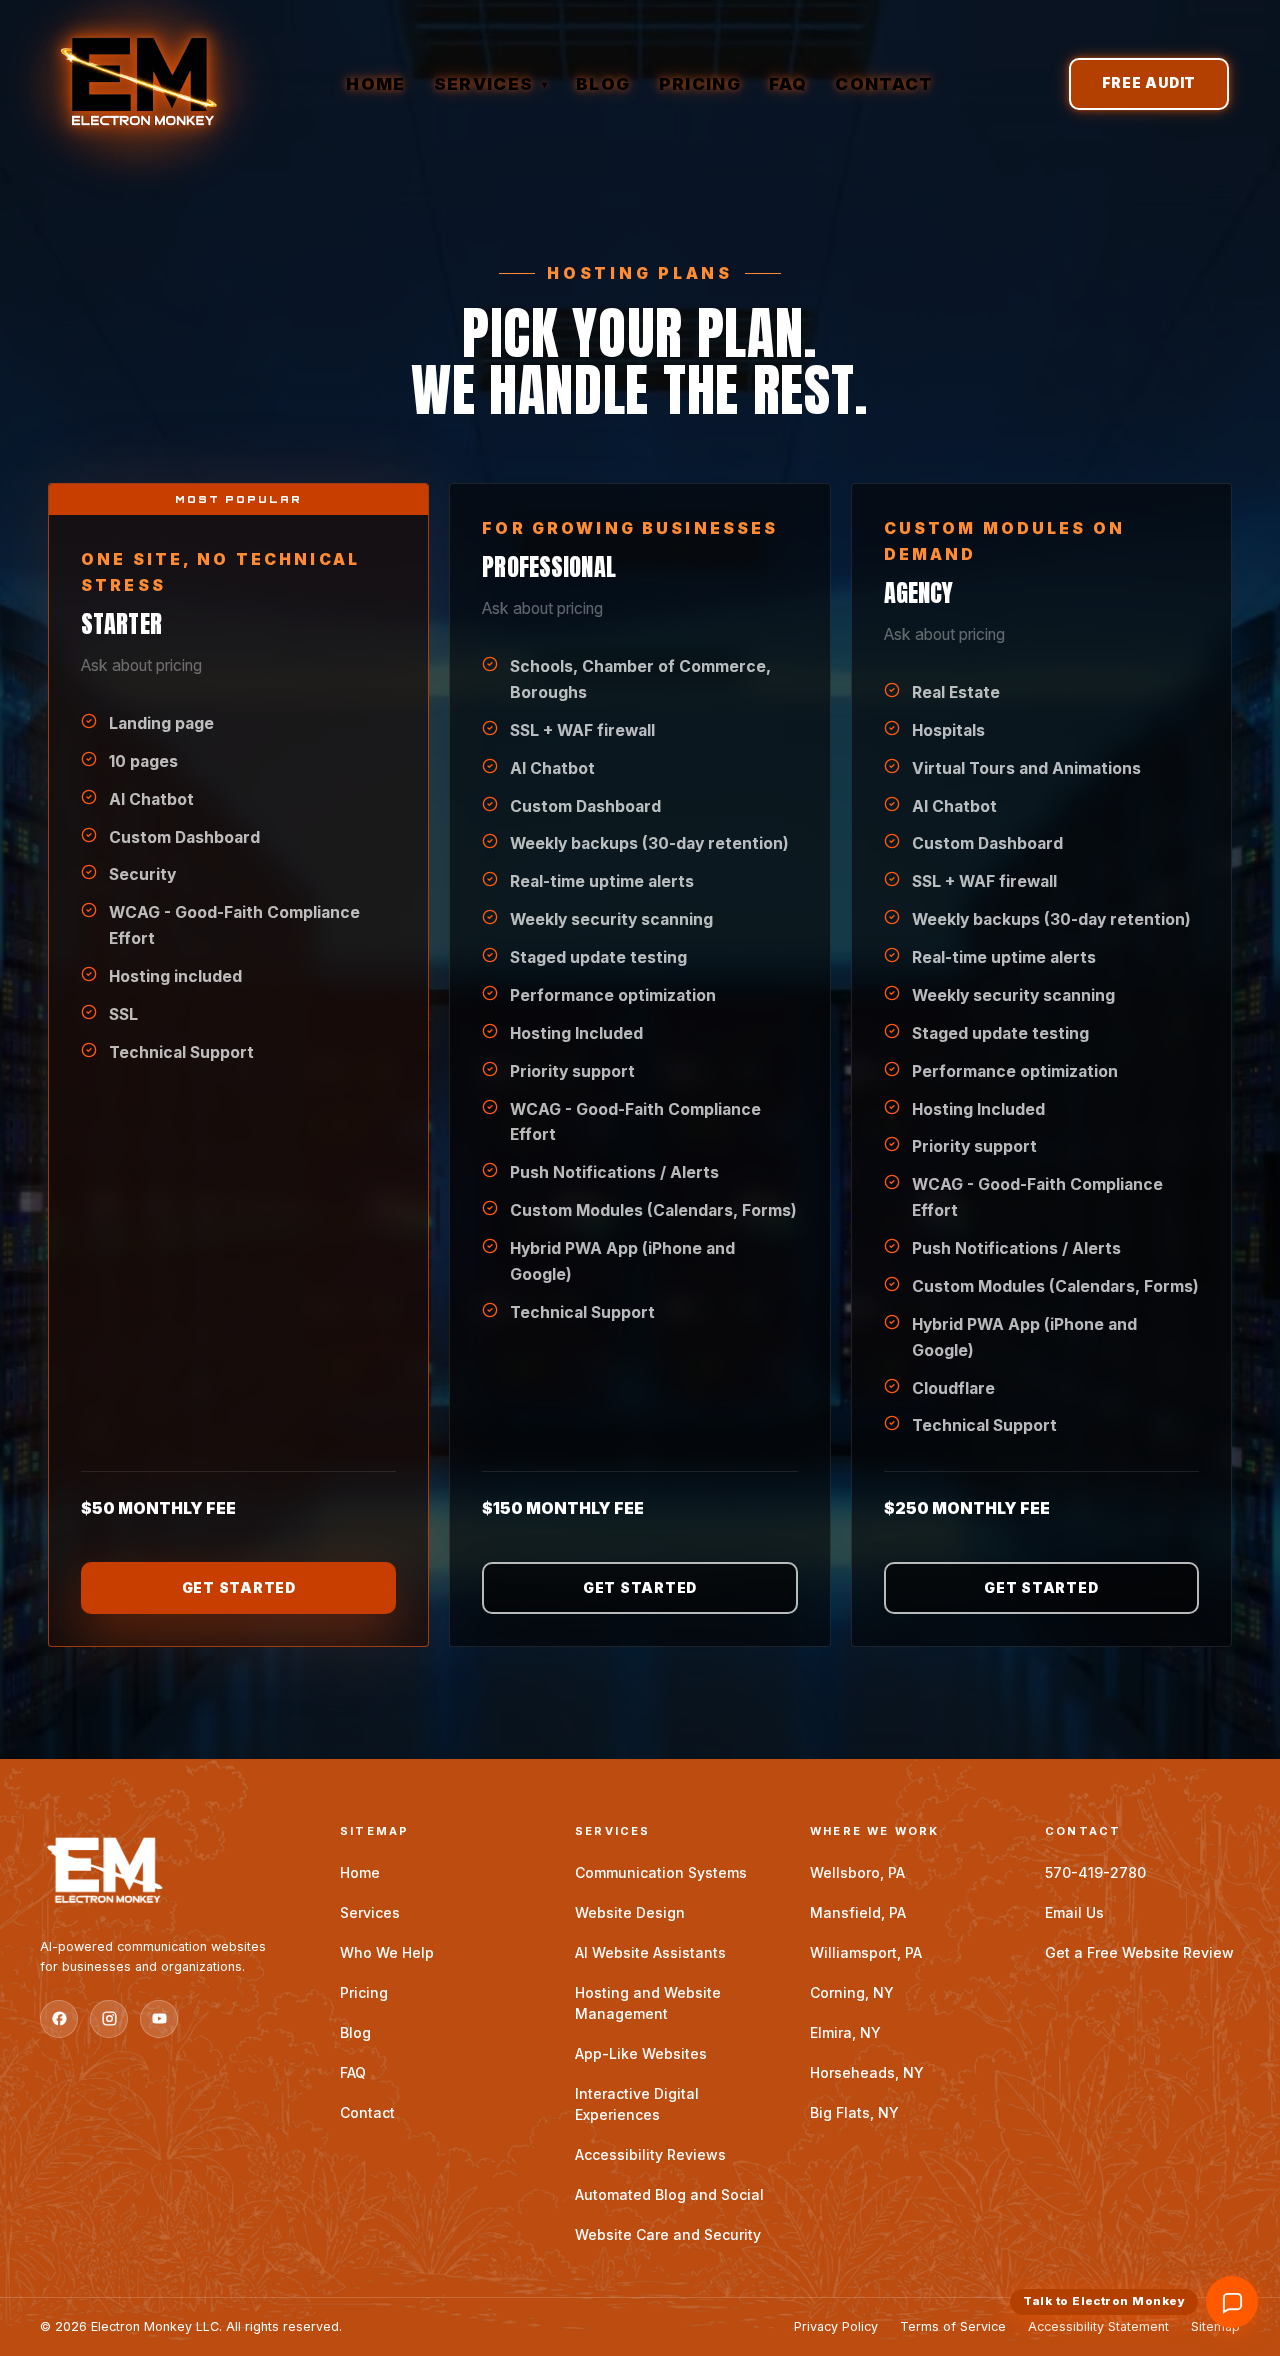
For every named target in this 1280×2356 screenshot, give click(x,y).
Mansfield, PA (858, 1912)
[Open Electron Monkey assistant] (1232, 2302)
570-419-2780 (1095, 1872)
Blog (603, 84)
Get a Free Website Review (1139, 1952)
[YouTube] (159, 2019)
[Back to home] (170, 1872)
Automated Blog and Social (669, 2194)
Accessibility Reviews (650, 2154)
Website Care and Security (668, 2234)
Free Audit (1149, 83)
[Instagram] (109, 2019)
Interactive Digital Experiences (637, 2104)
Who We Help (387, 1952)
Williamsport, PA (866, 1952)
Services (491, 84)
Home (375, 84)
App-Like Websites (641, 2053)
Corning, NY (852, 1992)
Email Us (1074, 1912)
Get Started (239, 1588)
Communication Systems (661, 1872)
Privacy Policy (836, 2326)
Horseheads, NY (867, 2072)
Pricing (700, 84)
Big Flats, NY (854, 2112)
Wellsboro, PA (857, 1872)
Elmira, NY (845, 2032)
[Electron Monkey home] (139, 84)
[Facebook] (59, 2019)
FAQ (788, 84)
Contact (884, 84)
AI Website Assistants (650, 1952)
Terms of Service (953, 2326)
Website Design (630, 1912)
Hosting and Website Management (648, 2003)
